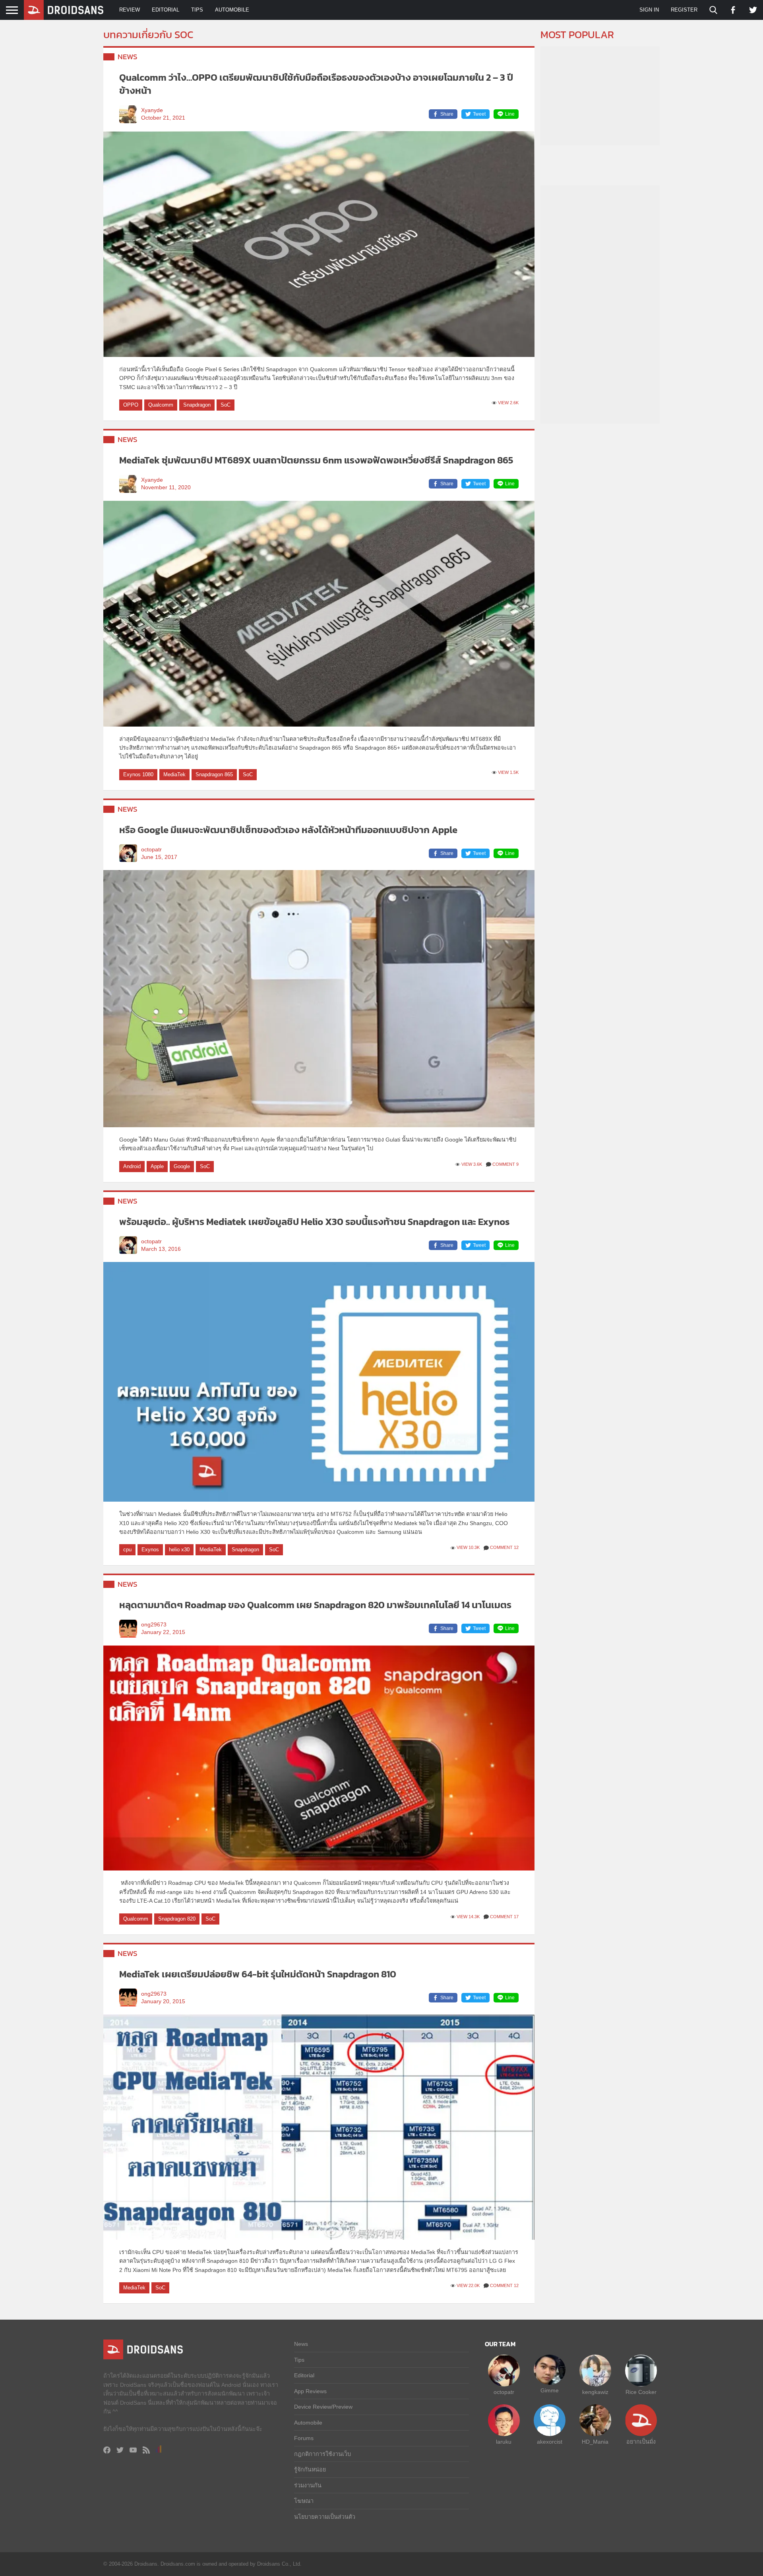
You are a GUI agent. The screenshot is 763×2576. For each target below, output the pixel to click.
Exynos (150, 1550)
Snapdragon (197, 405)
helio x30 (179, 1550)
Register (684, 10)
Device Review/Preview (323, 2407)
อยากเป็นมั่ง (641, 2442)
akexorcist (550, 2442)
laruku (504, 2442)
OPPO (131, 405)
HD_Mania (595, 2442)
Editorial (166, 10)
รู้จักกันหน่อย (310, 2469)
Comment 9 (505, 1164)
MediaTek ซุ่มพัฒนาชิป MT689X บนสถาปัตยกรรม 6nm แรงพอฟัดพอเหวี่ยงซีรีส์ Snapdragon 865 (316, 460)
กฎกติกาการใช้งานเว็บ (322, 2454)
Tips (197, 10)
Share (447, 114)
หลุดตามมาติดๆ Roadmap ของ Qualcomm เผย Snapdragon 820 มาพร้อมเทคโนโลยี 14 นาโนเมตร (315, 1605)
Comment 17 (504, 1917)
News (128, 57)
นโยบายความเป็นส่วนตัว (325, 2517)
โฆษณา (304, 2501)
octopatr (151, 850)
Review (130, 10)
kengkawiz (595, 2392)
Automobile (232, 10)
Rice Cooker (641, 2392)
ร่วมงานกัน (308, 2485)
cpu (127, 1550)
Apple (157, 1166)
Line (510, 114)
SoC (226, 405)
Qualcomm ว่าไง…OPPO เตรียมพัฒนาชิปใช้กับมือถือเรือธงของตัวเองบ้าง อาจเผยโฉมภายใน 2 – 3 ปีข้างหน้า (316, 84)
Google (182, 1166)
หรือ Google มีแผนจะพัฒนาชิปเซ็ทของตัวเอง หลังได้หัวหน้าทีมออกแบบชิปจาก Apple (288, 830)
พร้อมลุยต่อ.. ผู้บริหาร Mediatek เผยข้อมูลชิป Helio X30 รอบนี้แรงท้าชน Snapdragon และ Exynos (315, 1222)
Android (132, 1166)
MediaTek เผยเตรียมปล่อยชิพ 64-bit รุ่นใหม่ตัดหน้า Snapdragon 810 (258, 1974)
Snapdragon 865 (214, 774)
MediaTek (174, 774)
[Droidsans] (64, 10)
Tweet (479, 114)
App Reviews (310, 2391)
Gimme (550, 2390)
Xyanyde (152, 110)
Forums (304, 2438)
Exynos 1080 (138, 774)
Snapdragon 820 (177, 1919)
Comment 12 (504, 1547)
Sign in (649, 10)
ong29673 (154, 1625)
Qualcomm (161, 405)
